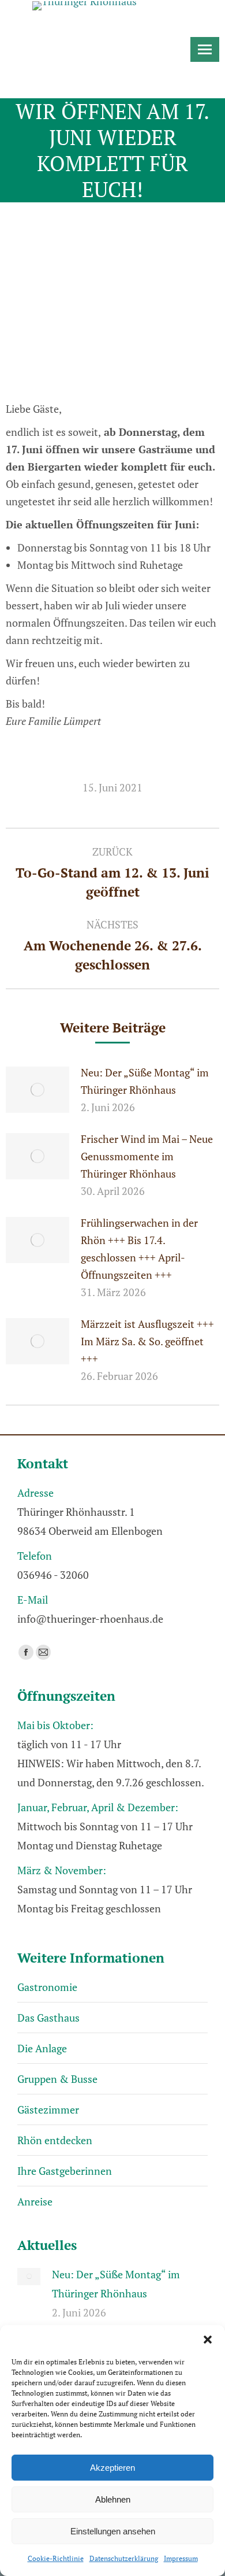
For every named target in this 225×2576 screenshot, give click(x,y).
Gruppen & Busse (57, 2079)
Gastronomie (47, 1987)
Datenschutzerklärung (124, 2558)
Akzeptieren (112, 2468)
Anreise (35, 2201)
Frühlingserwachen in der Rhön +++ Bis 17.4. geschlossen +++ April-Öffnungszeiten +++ (139, 1249)
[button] (208, 2340)
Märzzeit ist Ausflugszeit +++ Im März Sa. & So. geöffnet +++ (147, 1341)
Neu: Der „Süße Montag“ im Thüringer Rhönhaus (145, 1081)
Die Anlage (42, 2048)
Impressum (181, 2558)
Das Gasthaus (48, 2018)
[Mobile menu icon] (205, 49)
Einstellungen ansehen (113, 2531)
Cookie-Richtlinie (56, 2558)
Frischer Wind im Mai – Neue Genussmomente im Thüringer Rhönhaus (147, 1156)
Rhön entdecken (55, 2140)
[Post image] (37, 1090)
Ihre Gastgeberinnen (65, 2171)
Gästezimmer (48, 2109)
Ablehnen (113, 2499)
